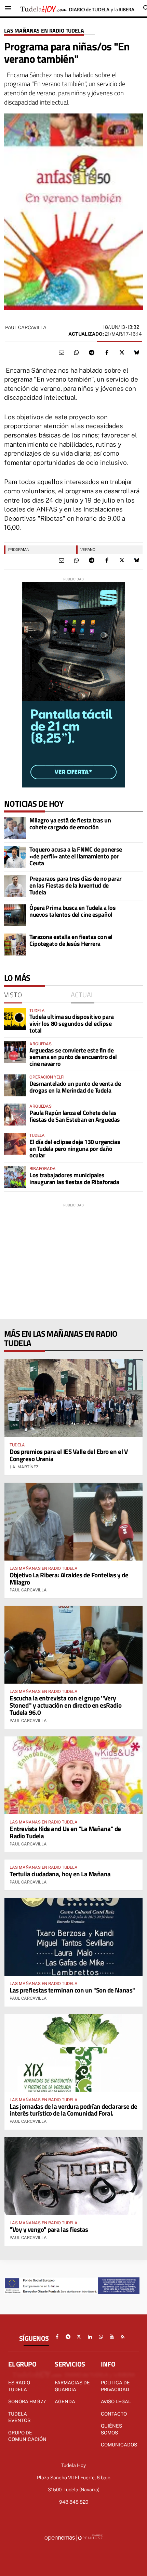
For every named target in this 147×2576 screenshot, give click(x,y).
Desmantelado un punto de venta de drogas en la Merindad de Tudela (75, 1087)
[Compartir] (77, 353)
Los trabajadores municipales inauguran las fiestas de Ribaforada (74, 1178)
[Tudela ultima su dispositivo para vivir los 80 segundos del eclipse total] (15, 1019)
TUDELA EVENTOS (19, 2417)
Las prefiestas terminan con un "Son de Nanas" (72, 1990)
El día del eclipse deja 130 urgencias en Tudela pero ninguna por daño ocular (75, 1149)
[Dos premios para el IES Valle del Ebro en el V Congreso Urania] (73, 1398)
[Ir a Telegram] (68, 2337)
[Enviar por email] (62, 353)
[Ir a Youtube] (112, 2337)
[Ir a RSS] (123, 2337)
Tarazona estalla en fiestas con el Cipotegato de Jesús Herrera (71, 940)
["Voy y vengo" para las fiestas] (73, 2176)
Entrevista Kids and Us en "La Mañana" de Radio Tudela (65, 1832)
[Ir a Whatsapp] (101, 2337)
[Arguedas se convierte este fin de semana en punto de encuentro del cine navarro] (15, 1052)
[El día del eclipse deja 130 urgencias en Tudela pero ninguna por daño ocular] (15, 1144)
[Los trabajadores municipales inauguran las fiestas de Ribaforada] (15, 1177)
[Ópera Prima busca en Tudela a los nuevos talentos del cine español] (15, 915)
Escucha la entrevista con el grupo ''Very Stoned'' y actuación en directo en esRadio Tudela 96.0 (65, 1705)
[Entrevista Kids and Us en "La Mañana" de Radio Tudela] (73, 1775)
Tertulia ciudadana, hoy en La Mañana (60, 1874)
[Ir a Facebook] (57, 2337)
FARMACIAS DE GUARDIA (72, 2386)
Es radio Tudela (19, 2386)
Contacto (114, 2414)
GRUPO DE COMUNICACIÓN (27, 2436)
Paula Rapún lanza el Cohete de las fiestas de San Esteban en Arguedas (75, 1116)
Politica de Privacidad (115, 2386)
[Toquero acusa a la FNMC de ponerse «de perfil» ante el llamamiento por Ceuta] (15, 857)
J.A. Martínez (24, 1467)
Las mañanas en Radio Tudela (44, 31)
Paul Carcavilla (26, 327)
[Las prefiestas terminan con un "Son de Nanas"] (73, 1937)
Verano (88, 549)
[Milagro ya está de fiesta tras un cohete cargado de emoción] (15, 828)
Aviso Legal (116, 2402)
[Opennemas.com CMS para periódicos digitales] (73, 2538)
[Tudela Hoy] (77, 8)
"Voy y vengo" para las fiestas (49, 2229)
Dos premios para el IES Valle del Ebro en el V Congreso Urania (69, 1455)
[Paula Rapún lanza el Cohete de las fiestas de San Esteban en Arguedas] (15, 1115)
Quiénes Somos (111, 2429)
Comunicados (119, 2445)
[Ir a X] (79, 2337)
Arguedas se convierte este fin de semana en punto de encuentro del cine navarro (73, 1057)
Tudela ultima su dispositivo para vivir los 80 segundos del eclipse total (71, 1024)
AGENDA (65, 2402)
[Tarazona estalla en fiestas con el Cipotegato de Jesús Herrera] (15, 944)
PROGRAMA (18, 549)
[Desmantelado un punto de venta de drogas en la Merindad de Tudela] (15, 1085)
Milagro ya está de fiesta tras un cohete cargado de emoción (70, 824)
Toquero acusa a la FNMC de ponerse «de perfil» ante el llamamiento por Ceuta (76, 856)
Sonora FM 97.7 (27, 2402)
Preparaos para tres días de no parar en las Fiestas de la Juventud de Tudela (76, 885)
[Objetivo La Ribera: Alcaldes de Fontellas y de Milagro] (73, 1522)
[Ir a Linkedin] (90, 2337)
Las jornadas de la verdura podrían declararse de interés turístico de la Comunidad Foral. (73, 2110)
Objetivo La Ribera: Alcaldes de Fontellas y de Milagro (69, 1578)
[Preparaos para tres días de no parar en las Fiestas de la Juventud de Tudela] (15, 886)
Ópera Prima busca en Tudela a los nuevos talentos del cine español (72, 911)
